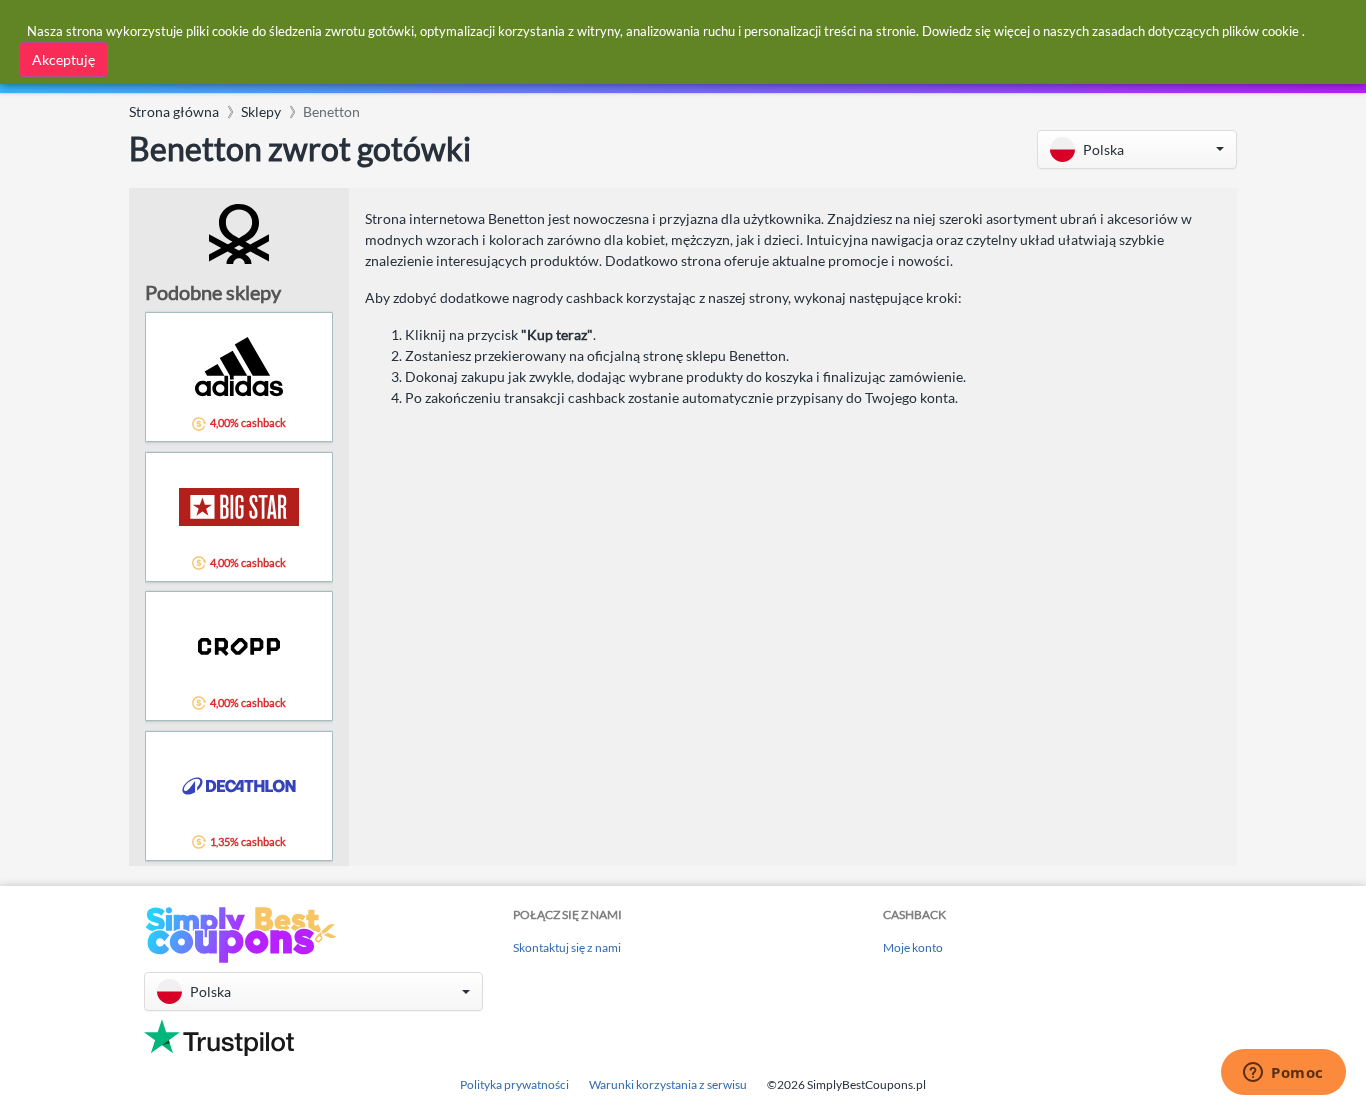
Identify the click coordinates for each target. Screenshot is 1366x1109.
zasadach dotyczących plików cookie (1195, 31)
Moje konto (913, 947)
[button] (1137, 149)
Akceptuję (63, 59)
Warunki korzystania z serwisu (668, 1084)
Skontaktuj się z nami (567, 947)
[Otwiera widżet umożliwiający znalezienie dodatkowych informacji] (1283, 1074)
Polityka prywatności (514, 1084)
